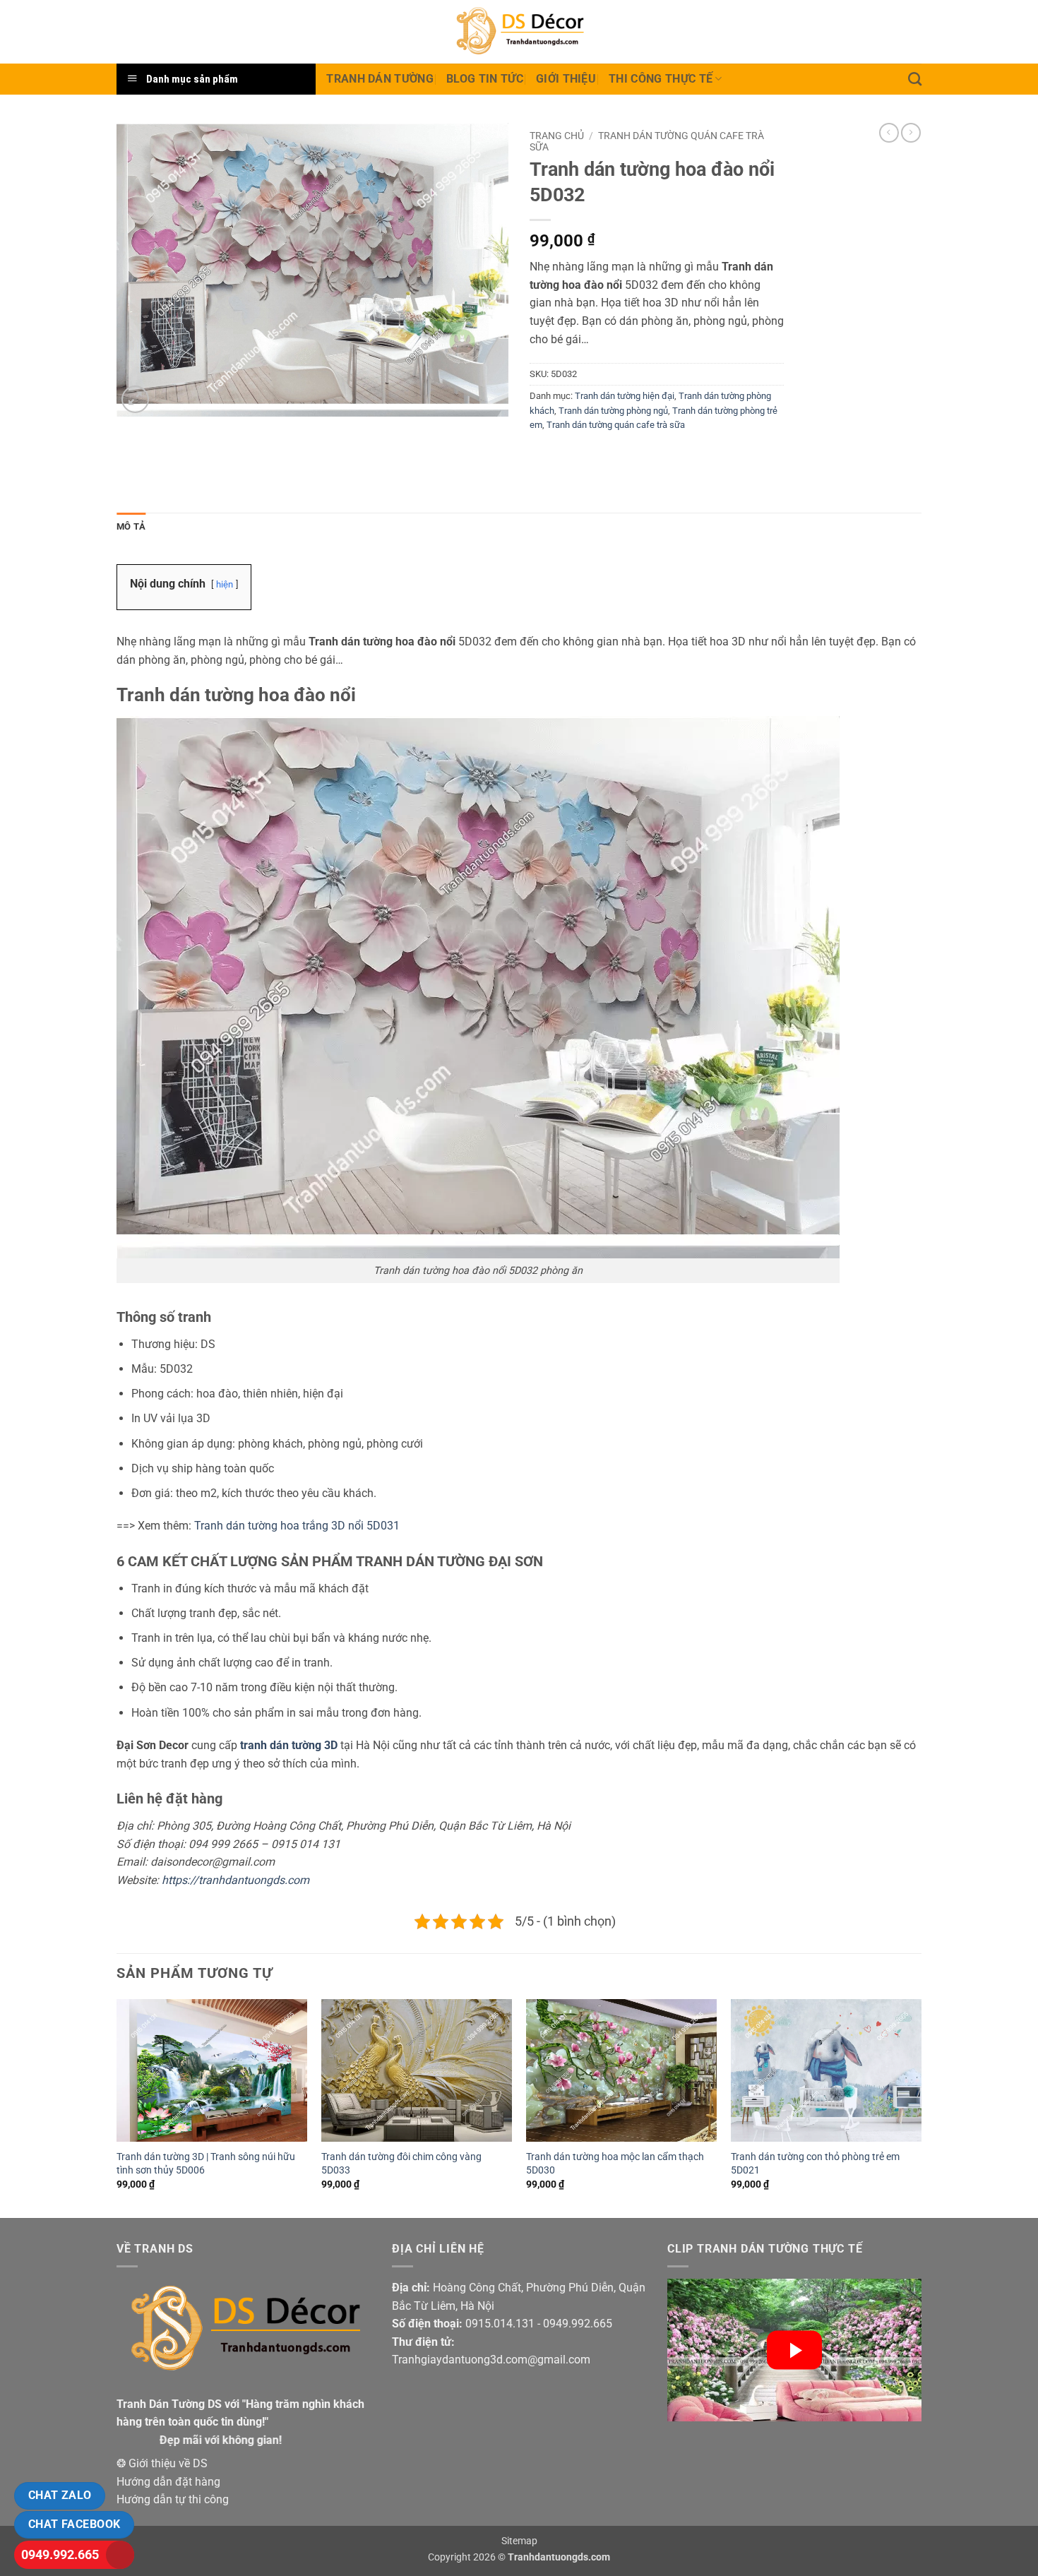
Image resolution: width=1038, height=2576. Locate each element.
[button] (135, 399)
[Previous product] (911, 133)
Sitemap (519, 2541)
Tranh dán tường (380, 79)
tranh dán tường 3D (289, 1745)
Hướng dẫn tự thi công (173, 2499)
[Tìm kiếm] (915, 79)
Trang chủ (557, 136)
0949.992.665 (60, 2554)
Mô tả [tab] (131, 526)
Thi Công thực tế (661, 79)
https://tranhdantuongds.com (235, 1880)
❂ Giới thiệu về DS (162, 2463)
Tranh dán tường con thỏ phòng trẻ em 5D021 (815, 2164)
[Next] (921, 2107)
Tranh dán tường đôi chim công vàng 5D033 (401, 2164)
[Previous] (117, 2107)
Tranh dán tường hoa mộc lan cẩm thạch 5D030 (615, 2164)
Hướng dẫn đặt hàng (168, 2482)
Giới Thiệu (566, 79)
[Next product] (889, 133)
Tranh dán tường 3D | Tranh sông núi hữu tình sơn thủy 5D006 (206, 2164)
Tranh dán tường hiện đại (625, 396)
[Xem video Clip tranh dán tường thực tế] (794, 2350)
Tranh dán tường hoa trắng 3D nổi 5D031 (297, 1526)
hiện (225, 584)
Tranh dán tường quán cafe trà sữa (616, 425)
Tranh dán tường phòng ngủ (613, 411)
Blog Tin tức (485, 79)
